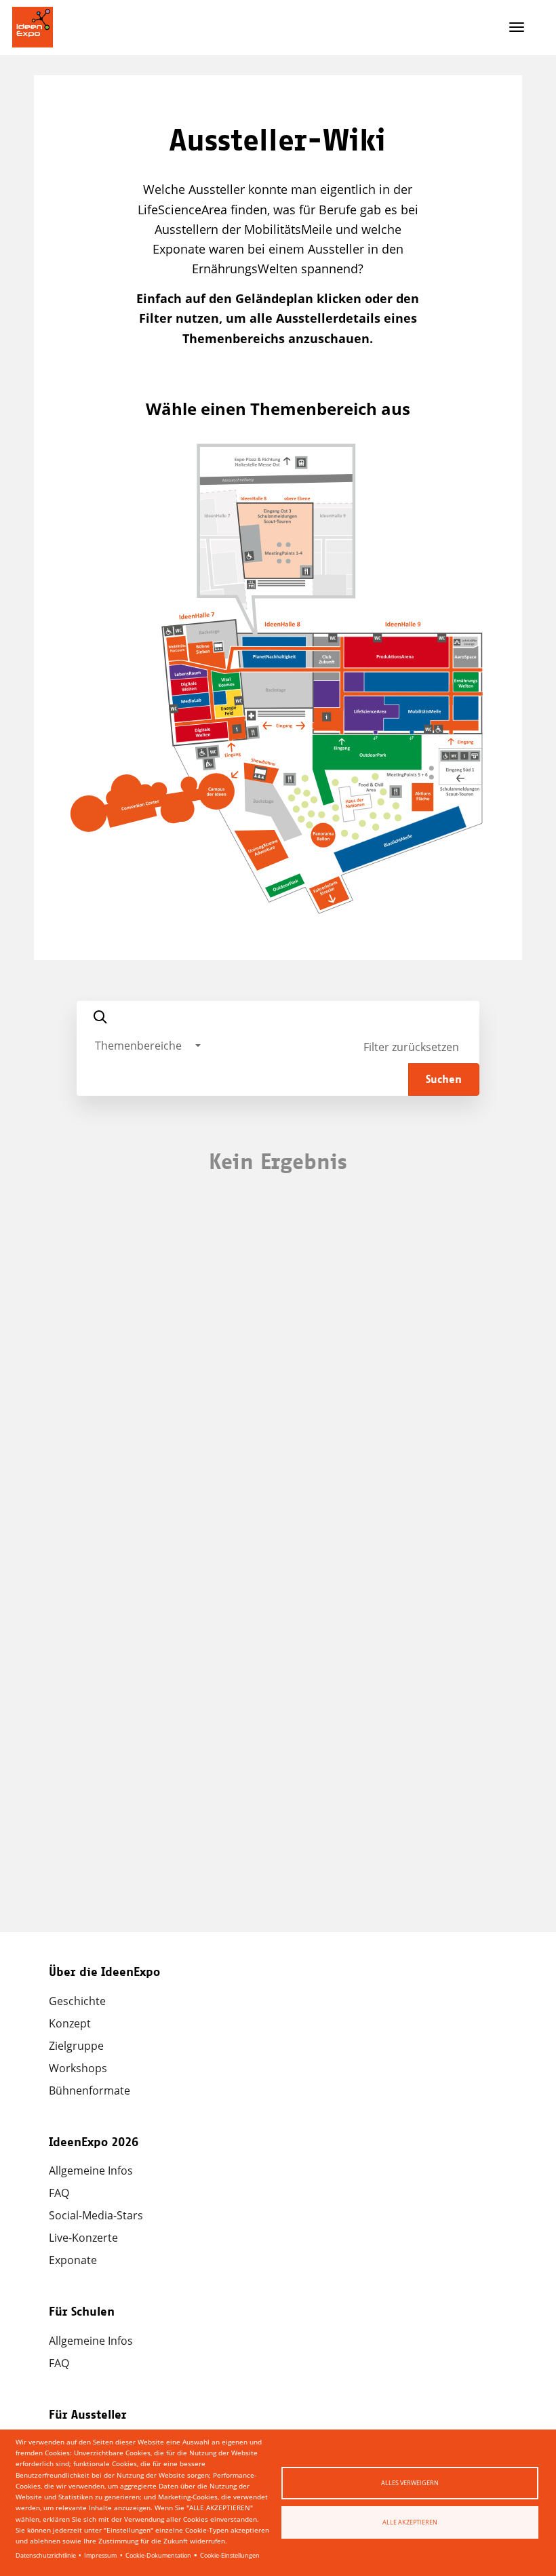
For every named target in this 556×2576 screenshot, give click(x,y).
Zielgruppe (76, 2046)
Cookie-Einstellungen (230, 2555)
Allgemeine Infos (91, 2171)
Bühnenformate (90, 2090)
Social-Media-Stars (96, 2215)
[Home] (33, 27)
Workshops (78, 2068)
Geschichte (77, 2001)
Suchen (444, 1079)
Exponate (73, 2260)
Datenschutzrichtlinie (46, 2555)
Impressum (100, 2555)
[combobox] (148, 1046)
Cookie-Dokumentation (158, 2555)
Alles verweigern (410, 2483)
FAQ (59, 2193)
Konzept (70, 2023)
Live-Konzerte (83, 2238)
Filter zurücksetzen (411, 1047)
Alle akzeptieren (410, 2522)
